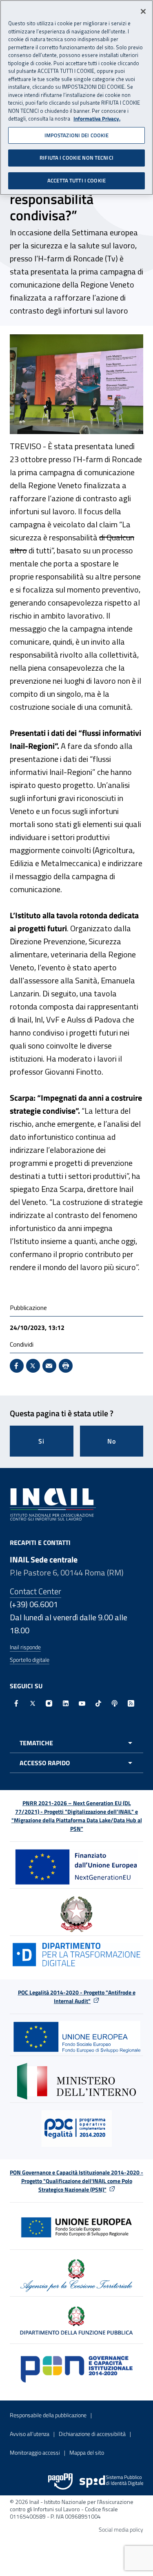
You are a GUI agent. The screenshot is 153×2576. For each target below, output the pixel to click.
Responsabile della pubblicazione (48, 2415)
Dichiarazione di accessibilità (92, 2434)
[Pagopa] (60, 2482)
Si (41, 1441)
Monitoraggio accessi (35, 2452)
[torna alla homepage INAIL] (53, 1503)
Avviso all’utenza (30, 2434)
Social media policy (121, 2529)
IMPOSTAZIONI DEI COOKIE (77, 135)
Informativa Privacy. (97, 119)
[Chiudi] (143, 11)
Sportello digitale (30, 1660)
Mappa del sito (87, 2452)
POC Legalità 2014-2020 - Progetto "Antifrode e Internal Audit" (77, 1997)
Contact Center (35, 1591)
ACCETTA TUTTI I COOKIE (76, 180)
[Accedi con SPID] (111, 2482)
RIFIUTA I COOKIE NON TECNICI (76, 158)
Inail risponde (25, 1647)
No (112, 1441)
